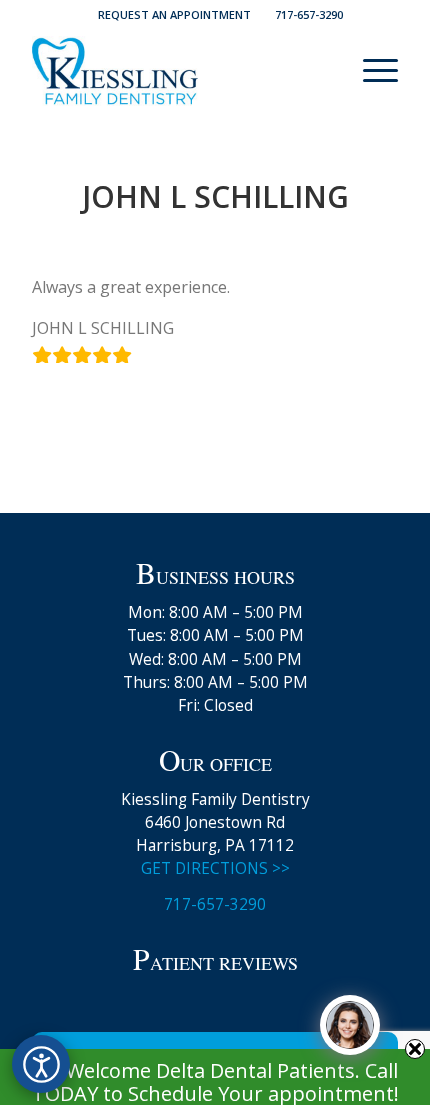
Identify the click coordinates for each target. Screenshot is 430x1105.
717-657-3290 (309, 14)
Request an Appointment (174, 14)
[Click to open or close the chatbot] (350, 1025)
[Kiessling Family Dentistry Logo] (178, 71)
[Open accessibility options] (41, 1064)
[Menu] (370, 71)
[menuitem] (175, 15)
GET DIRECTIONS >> (215, 868)
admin (287, 238)
